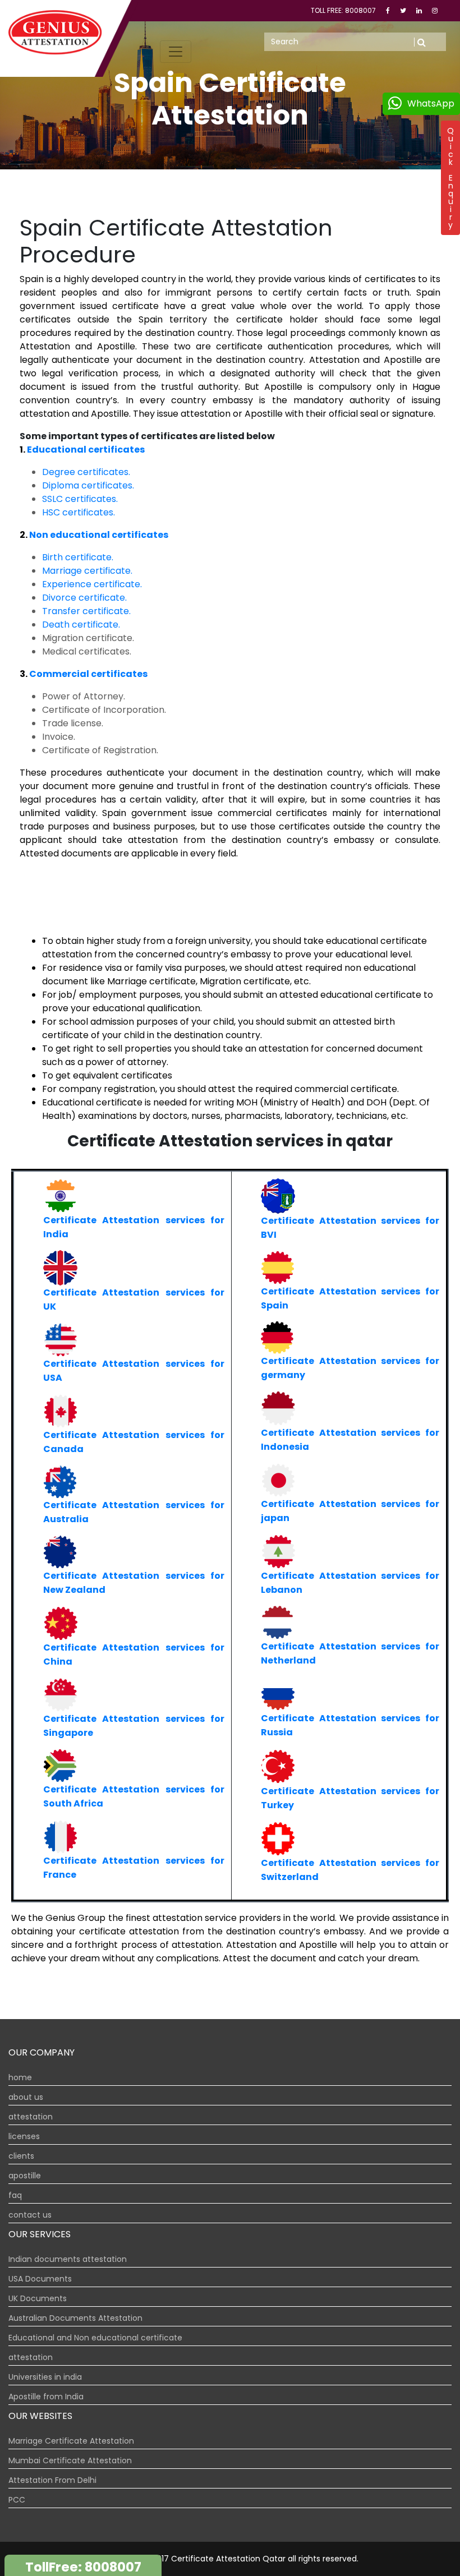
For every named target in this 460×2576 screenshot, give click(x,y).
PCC (17, 2500)
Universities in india (45, 2377)
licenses (24, 2136)
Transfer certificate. (86, 611)
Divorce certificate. (84, 598)
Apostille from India (46, 2397)
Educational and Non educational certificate (95, 2338)
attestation (31, 2117)
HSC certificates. (79, 512)
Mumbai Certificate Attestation (70, 2460)
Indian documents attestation (68, 2259)
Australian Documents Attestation (75, 2318)
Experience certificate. (92, 584)
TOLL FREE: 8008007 (344, 10)
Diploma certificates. (88, 485)
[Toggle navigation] (176, 52)
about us (26, 2097)
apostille (25, 2176)
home (20, 2077)
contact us (30, 2215)
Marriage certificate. (87, 571)
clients (21, 2156)
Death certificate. (81, 625)
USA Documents (40, 2279)
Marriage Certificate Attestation (71, 2441)
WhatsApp (431, 103)
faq (15, 2195)
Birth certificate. (78, 557)
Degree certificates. (86, 472)
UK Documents (38, 2298)
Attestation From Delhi (52, 2480)
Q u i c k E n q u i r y (450, 178)
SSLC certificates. (80, 499)
